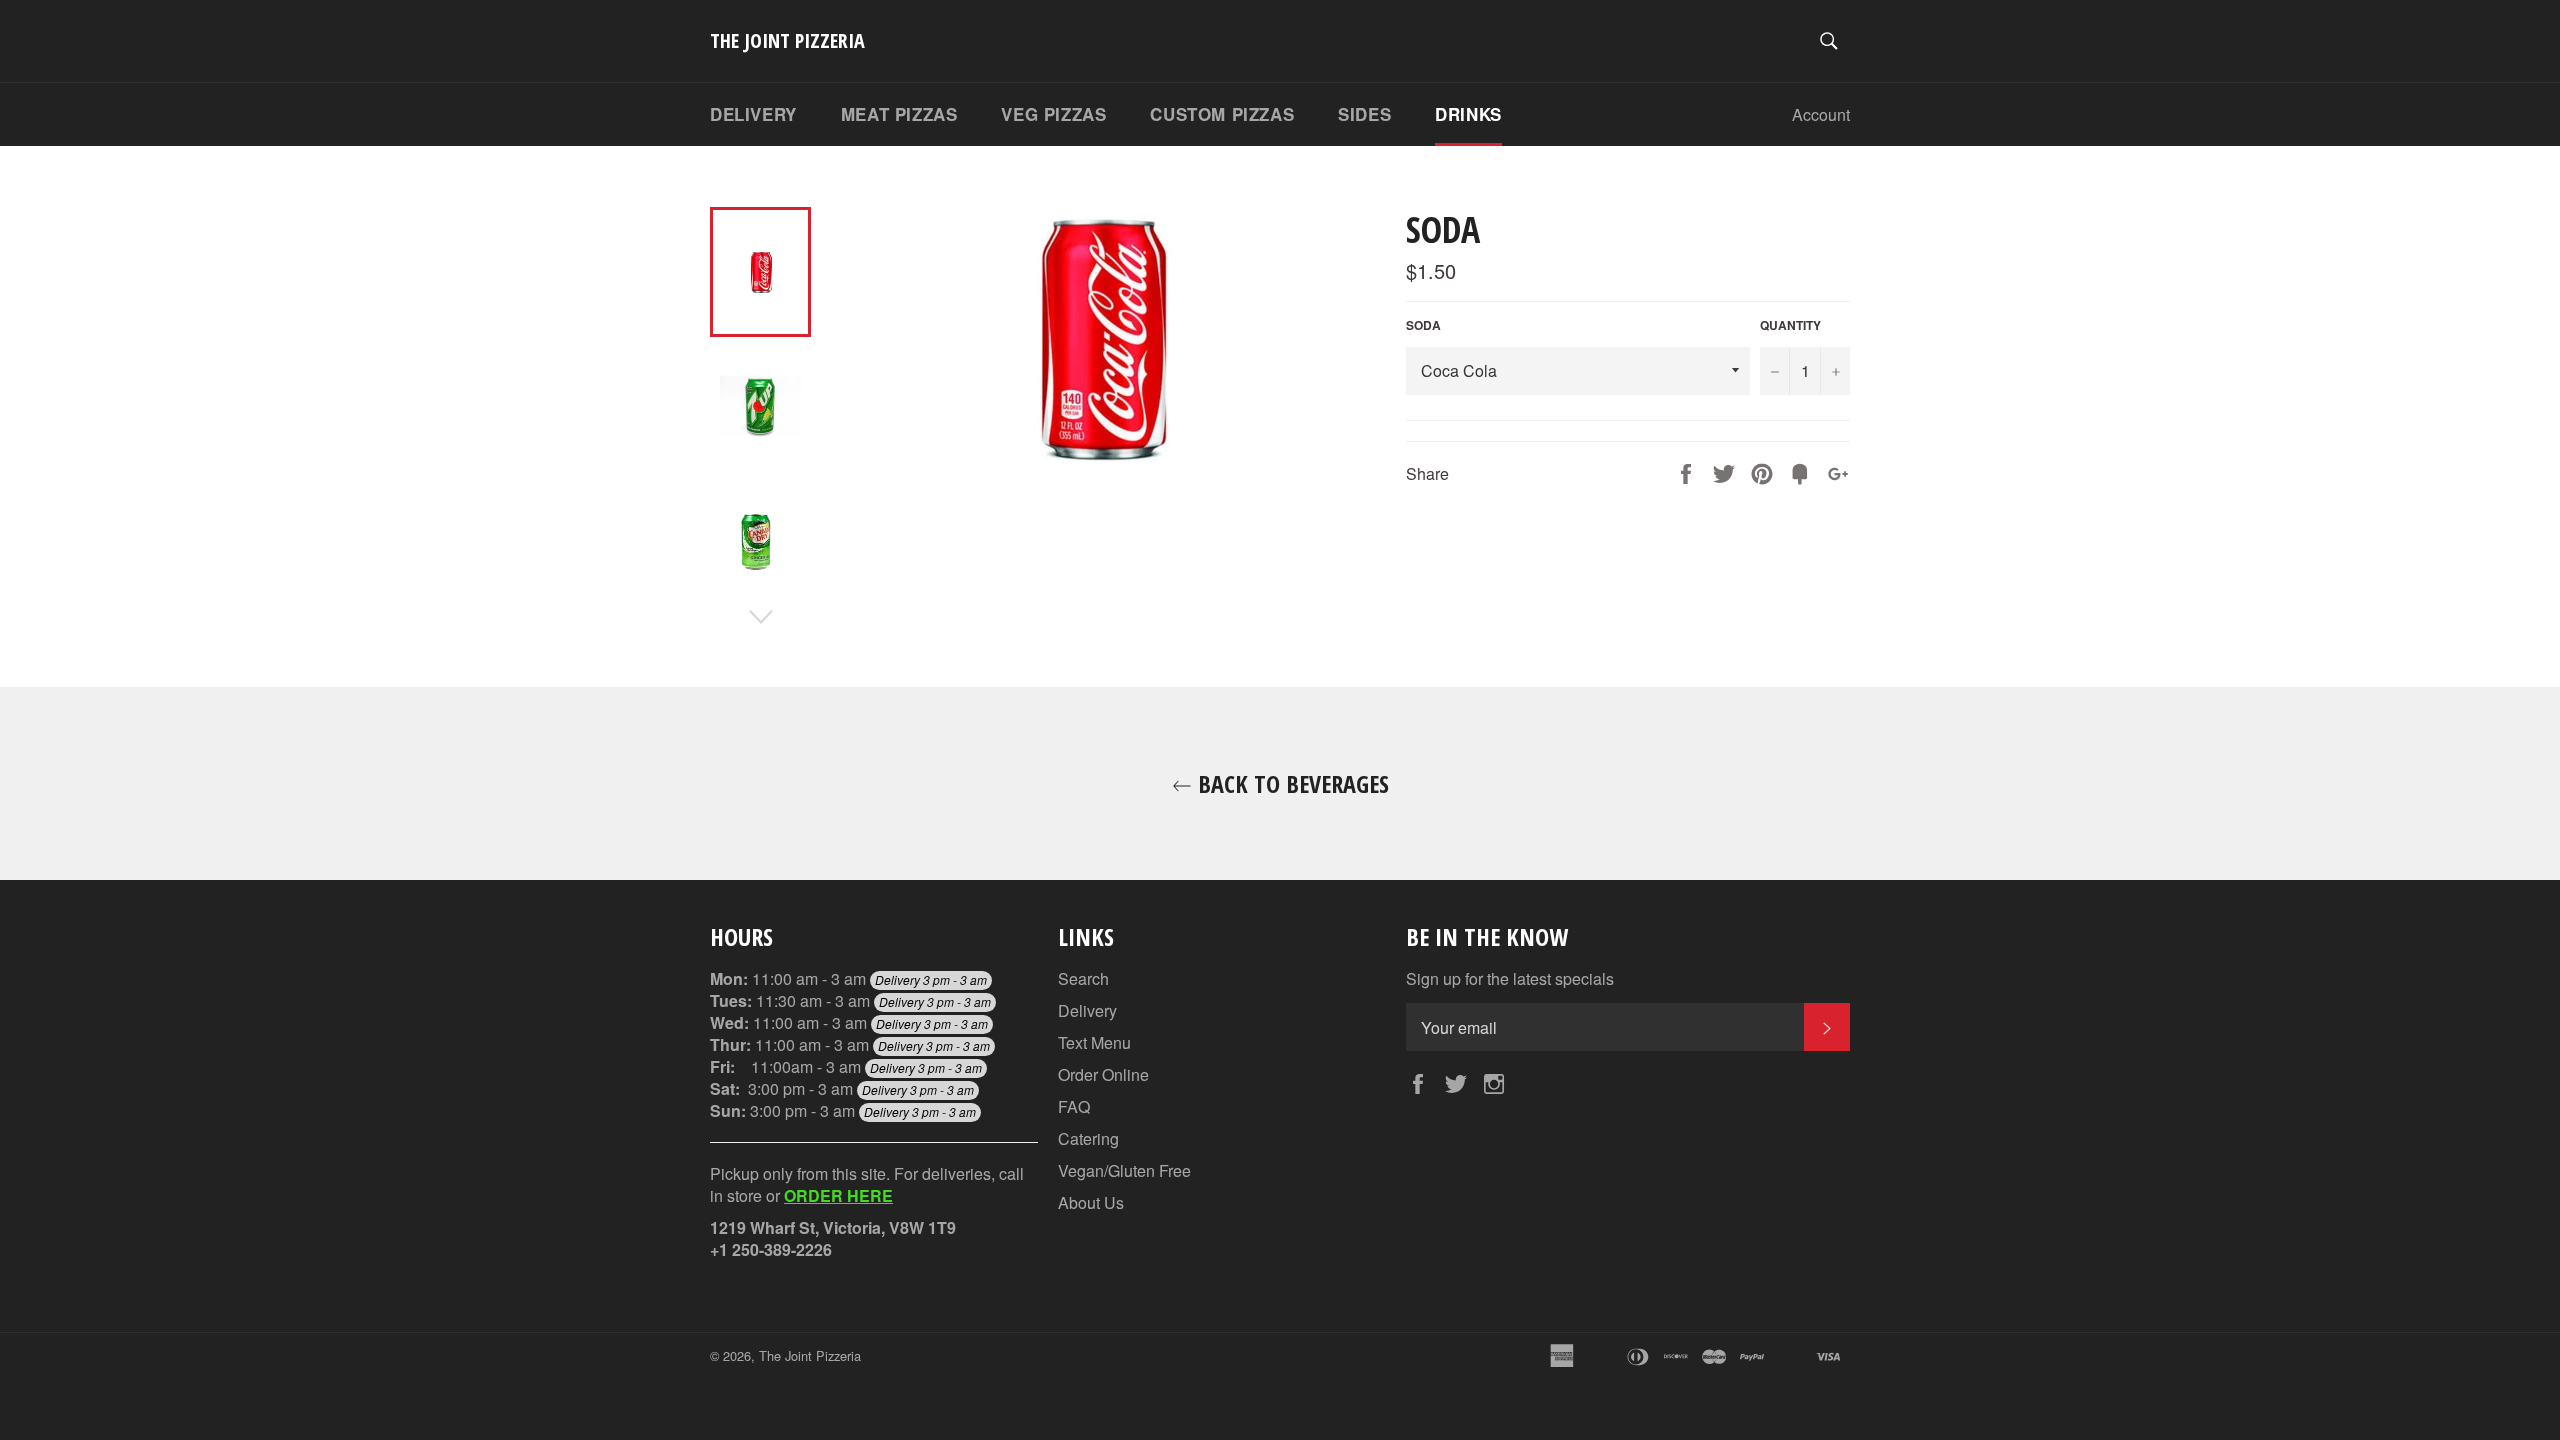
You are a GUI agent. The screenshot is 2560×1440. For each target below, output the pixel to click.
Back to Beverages (1290, 783)
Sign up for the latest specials (1510, 979)
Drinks (1468, 114)
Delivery (753, 114)
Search (1083, 978)
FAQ (1074, 1106)
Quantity (1790, 325)
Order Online (1103, 1074)
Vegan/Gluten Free (1124, 1170)
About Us (1091, 1202)
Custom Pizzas (1222, 114)
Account (1821, 114)
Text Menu (1094, 1042)
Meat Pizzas (899, 114)
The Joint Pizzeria (787, 40)
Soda (1423, 325)
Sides (1364, 114)
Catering (1088, 1138)
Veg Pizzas (1053, 114)
